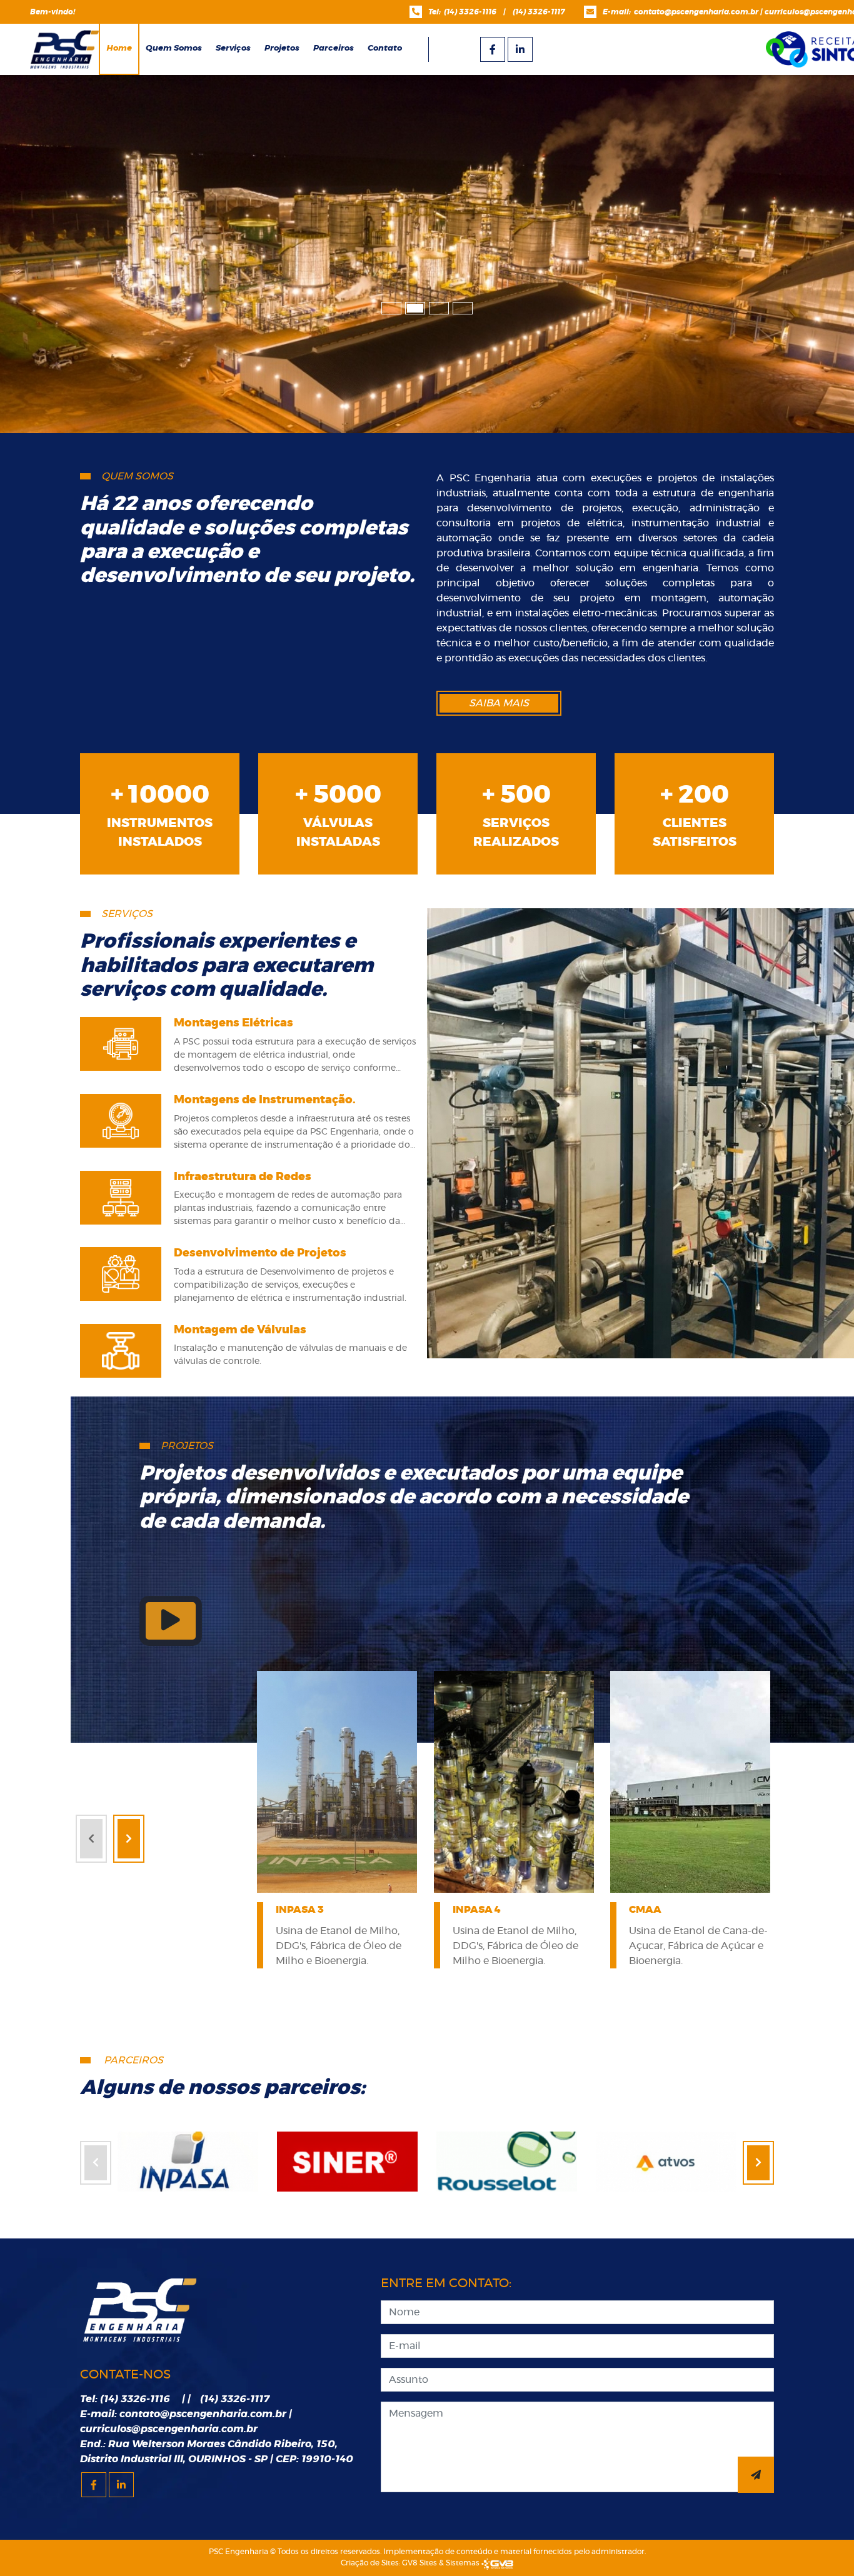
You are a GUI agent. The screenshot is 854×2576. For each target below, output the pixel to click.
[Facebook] (493, 49)
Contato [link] (385, 48)
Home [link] (119, 48)
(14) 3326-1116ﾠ (474, 12)
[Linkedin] (520, 49)
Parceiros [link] (334, 48)
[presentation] (91, 1839)
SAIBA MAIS (499, 703)
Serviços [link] (233, 48)
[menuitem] (174, 49)
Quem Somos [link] (174, 48)
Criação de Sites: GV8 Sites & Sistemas (411, 2563)
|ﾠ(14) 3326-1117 (534, 12)
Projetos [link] (282, 48)
